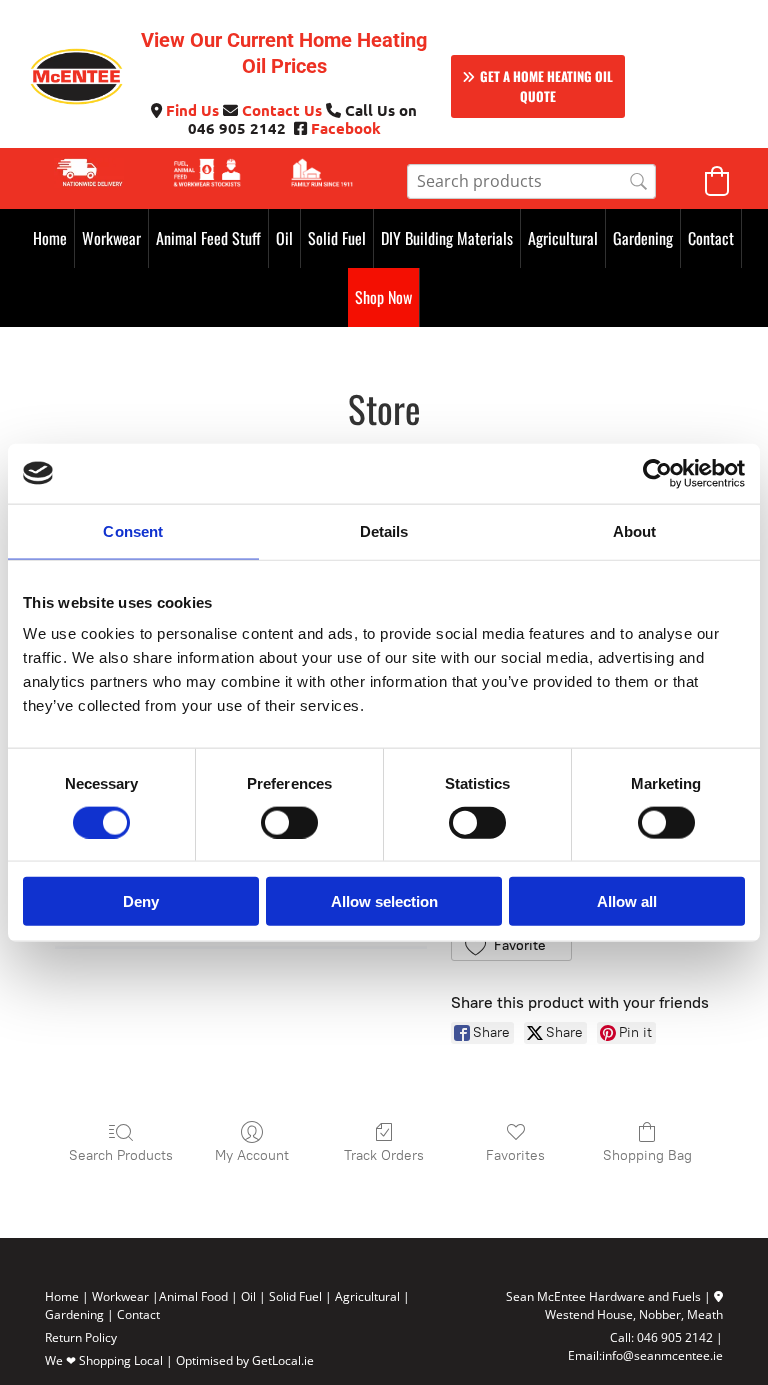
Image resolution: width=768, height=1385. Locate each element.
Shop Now (383, 297)
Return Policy (81, 1337)
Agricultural (563, 238)
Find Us (192, 110)
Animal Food (193, 1296)
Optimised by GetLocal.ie (245, 1360)
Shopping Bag (647, 1155)
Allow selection (384, 901)
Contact (711, 238)
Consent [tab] (133, 530)
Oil (284, 238)
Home (50, 238)
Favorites (515, 1155)
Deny (141, 901)
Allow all (627, 901)
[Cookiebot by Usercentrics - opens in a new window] (657, 473)
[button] (538, 86)
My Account (252, 1155)
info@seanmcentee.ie (662, 1355)
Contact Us (282, 110)
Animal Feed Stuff (208, 238)
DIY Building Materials (447, 238)
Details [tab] (384, 530)
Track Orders (384, 1155)
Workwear (111, 238)
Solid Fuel (337, 238)
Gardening (643, 238)
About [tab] (635, 530)
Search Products (121, 1155)
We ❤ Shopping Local (104, 1360)
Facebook (346, 128)
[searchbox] (531, 181)
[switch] (289, 822)
